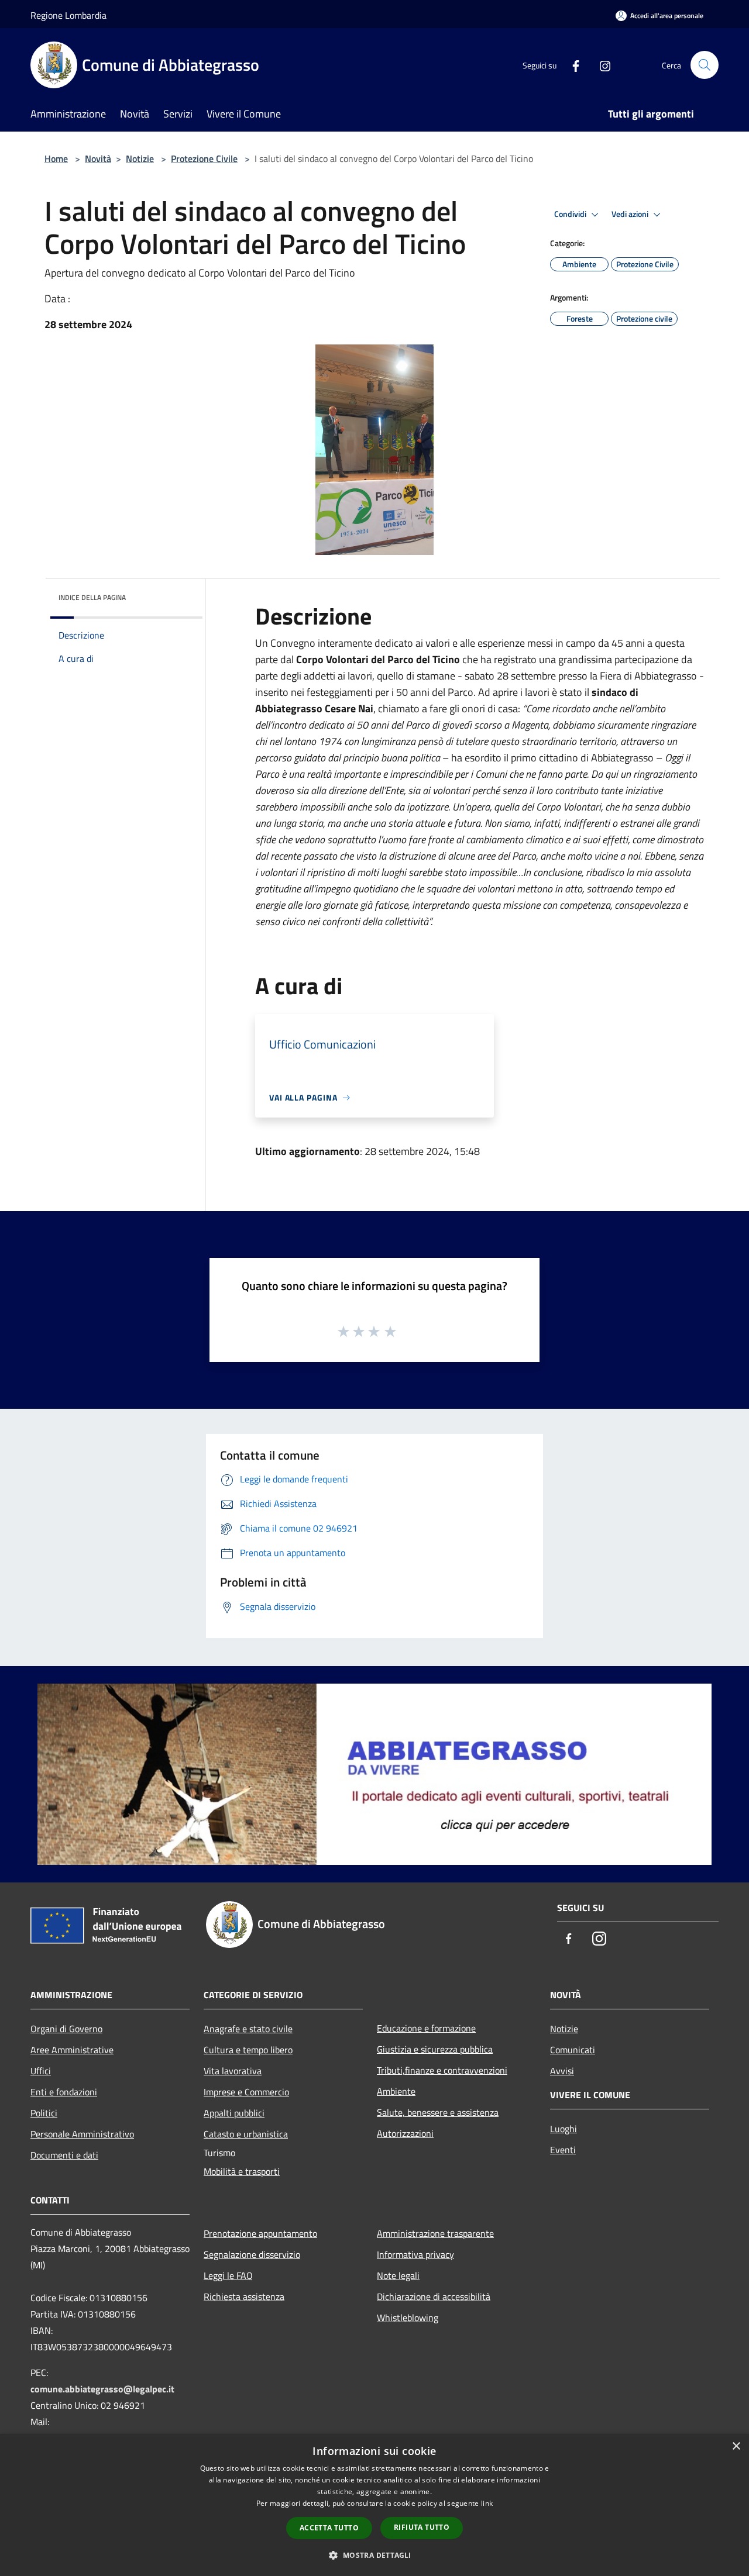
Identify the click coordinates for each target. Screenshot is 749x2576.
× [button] (736, 2446)
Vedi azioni (631, 214)
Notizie (140, 158)
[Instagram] (600, 65)
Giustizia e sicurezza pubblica (435, 2049)
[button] (374, 2555)
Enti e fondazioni (64, 2092)
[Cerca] (705, 65)
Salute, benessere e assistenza (438, 2112)
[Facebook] (571, 65)
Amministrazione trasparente (435, 2233)
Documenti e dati (64, 2155)
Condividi (571, 214)
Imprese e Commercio (246, 2092)
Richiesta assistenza (244, 2296)
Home (56, 158)
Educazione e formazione (426, 2028)
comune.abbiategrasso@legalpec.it (102, 2389)
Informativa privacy (415, 2254)
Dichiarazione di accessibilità (434, 2296)
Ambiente (396, 2091)
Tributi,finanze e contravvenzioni (442, 2070)
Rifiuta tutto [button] (422, 2527)
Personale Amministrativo (82, 2134)
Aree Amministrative (72, 2050)
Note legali (398, 2275)
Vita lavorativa (233, 2071)
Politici (44, 2113)
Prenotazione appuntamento (260, 2233)
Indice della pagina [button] (92, 597)
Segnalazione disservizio (252, 2254)
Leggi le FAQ (228, 2275)
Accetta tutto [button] (329, 2528)
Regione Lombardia (68, 15)
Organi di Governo (66, 2029)
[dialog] (374, 2505)
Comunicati (573, 2050)
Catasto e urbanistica (246, 2134)
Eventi (563, 2150)
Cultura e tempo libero (248, 2050)
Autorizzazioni (405, 2133)
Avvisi (562, 2071)
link (487, 2503)
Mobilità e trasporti (242, 2171)
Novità (98, 158)
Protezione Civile (204, 158)
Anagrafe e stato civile (248, 2029)
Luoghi (564, 2129)
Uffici (41, 2071)
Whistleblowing (408, 2318)
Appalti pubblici (234, 2113)
